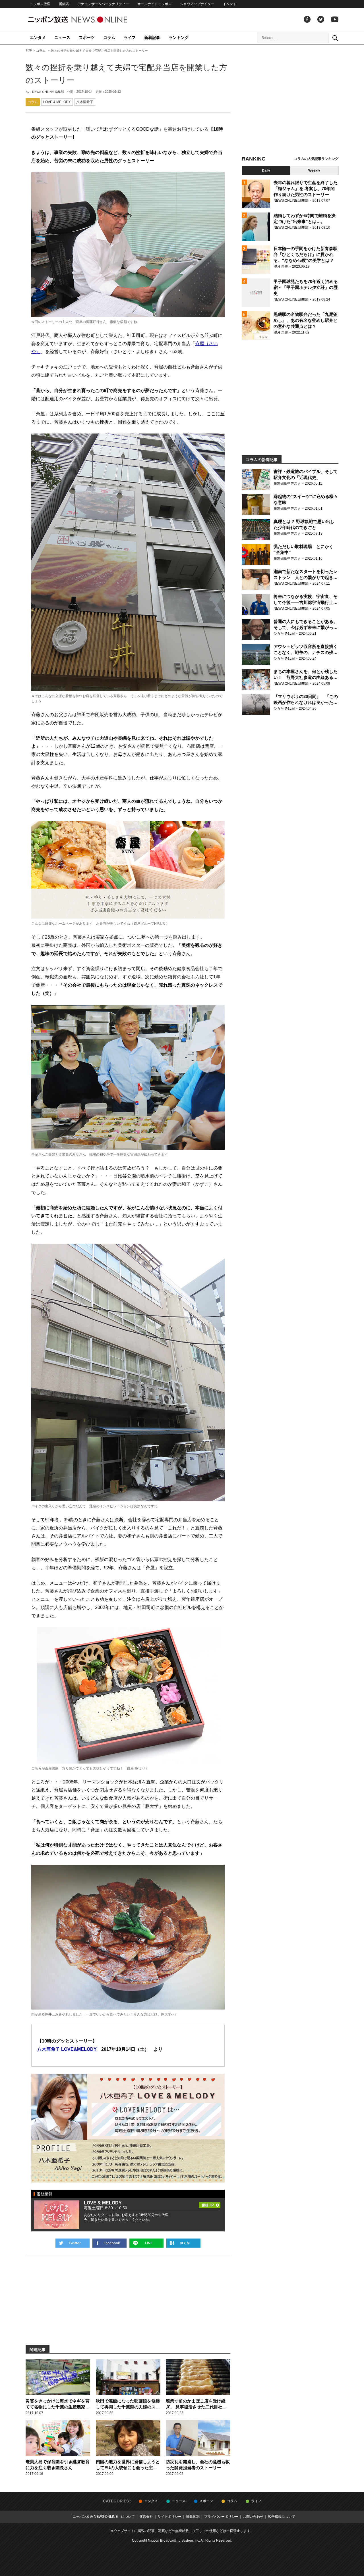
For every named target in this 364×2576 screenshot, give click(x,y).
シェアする (109, 2243)
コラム (109, 37)
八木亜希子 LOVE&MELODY (67, 2049)
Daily (266, 170)
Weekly (314, 170)
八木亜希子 (85, 102)
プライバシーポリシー (221, 2517)
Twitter (321, 19)
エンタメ (38, 37)
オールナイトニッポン (154, 4)
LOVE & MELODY (57, 102)
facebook (307, 19)
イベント (229, 4)
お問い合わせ (253, 2517)
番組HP (210, 2204)
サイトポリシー (169, 2517)
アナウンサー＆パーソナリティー (103, 4)
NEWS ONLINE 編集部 (48, 92)
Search (335, 38)
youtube (335, 19)
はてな (183, 2243)
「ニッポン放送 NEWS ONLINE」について (102, 2517)
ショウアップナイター (197, 4)
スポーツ (87, 37)
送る (146, 2243)
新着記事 (152, 37)
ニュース (62, 37)
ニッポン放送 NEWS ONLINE (88, 19)
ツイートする (73, 2243)
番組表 (64, 4)
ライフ (130, 37)
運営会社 (146, 2517)
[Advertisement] (290, 101)
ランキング (179, 37)
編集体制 (193, 2517)
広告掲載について (282, 2517)
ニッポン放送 (40, 4)
